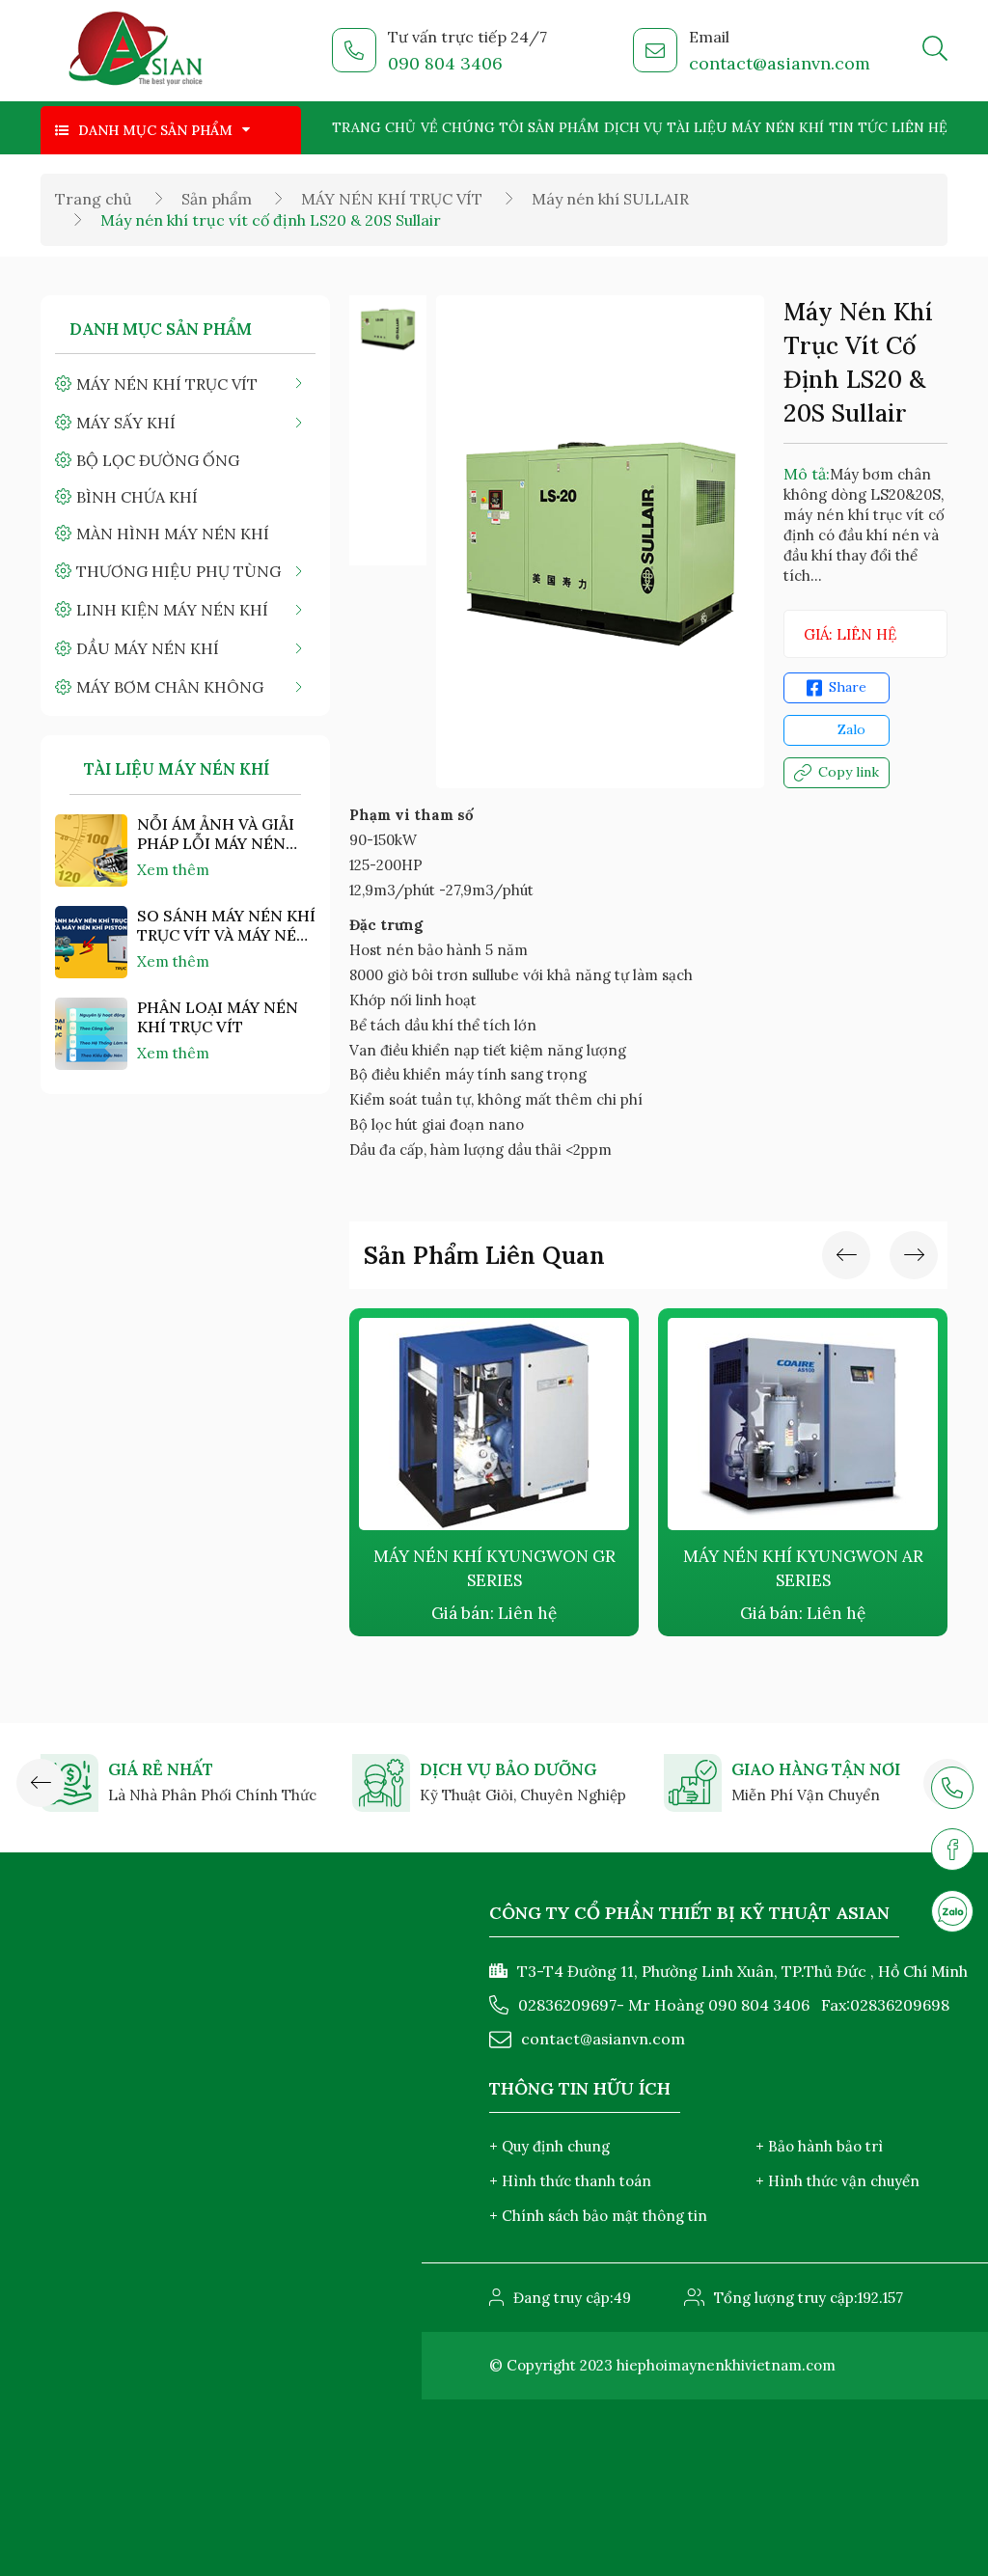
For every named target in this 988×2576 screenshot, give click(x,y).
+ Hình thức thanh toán (570, 2181)
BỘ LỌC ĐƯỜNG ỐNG (158, 460)
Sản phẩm (563, 127)
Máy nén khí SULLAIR (610, 199)
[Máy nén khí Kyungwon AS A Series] (830, 1424)
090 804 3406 (445, 63)
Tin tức (858, 127)
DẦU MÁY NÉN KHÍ (148, 648)
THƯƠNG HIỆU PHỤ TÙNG (178, 571)
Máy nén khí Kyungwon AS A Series (830, 1568)
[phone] (952, 1788)
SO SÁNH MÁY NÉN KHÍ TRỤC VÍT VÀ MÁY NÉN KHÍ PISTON (226, 925)
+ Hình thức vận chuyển (837, 2181)
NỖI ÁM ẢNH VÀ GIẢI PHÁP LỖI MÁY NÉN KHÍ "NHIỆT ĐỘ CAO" (216, 834)
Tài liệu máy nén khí (745, 127)
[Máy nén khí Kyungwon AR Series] (521, 1424)
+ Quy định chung (549, 2146)
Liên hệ (919, 127)
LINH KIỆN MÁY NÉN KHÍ (172, 610)
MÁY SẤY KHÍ (126, 423)
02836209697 (567, 2005)
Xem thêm (173, 870)
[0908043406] (952, 1911)
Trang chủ (374, 127)
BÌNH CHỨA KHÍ (137, 497)
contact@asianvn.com (780, 63)
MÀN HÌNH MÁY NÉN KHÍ (173, 534)
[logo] (137, 51)
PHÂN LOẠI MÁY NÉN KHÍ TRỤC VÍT (218, 1017)
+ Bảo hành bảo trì (819, 2146)
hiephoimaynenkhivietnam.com (726, 2365)
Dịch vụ (633, 127)
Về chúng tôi (472, 127)
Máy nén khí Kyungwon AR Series (521, 1568)
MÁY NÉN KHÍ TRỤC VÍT (392, 199)
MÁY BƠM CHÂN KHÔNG (170, 687)
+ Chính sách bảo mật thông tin (598, 2216)
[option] (388, 329)
